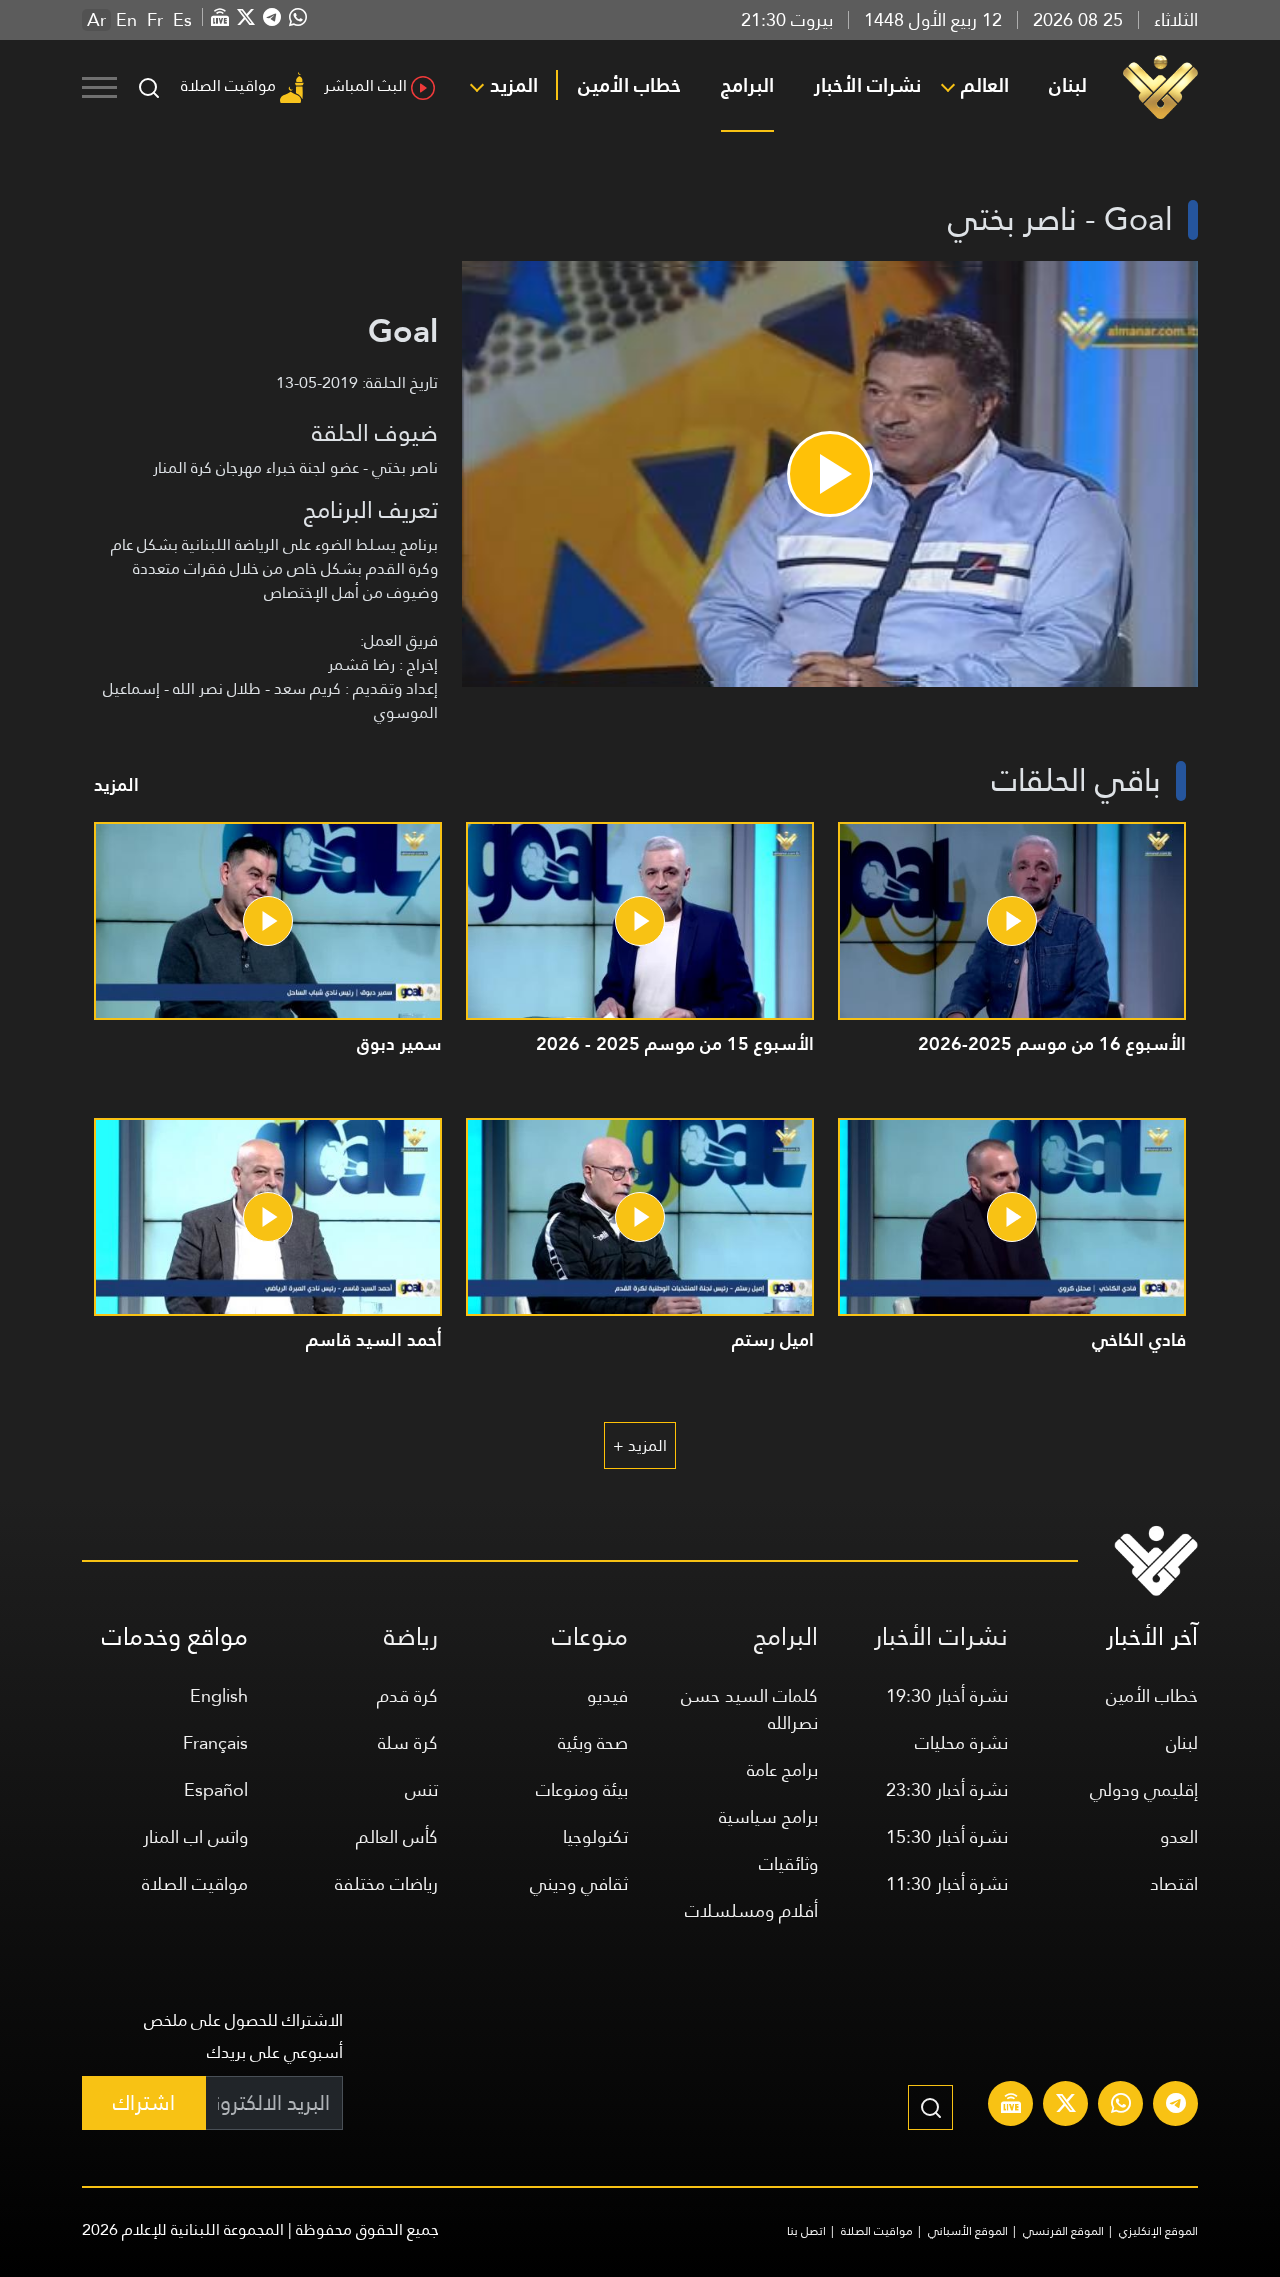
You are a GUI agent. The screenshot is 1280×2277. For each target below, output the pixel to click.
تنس (421, 1789)
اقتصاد (1174, 1883)
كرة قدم (407, 1695)
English (219, 1695)
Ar (96, 20)
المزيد (514, 85)
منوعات (590, 1636)
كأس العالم (397, 1836)
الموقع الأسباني (968, 2231)
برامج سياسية (768, 1816)
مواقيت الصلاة (228, 85)
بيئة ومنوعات (582, 1789)
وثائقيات (788, 1863)
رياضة (411, 1636)
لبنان (1068, 85)
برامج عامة (782, 1769)
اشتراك (144, 2102)
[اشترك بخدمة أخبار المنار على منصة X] (1066, 2106)
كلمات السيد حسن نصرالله (749, 1709)
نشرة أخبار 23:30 (947, 1789)
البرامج (747, 85)
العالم (985, 85)
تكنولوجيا (595, 1836)
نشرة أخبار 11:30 (947, 1883)
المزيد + (640, 1445)
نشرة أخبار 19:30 (947, 1695)
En (126, 20)
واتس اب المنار (195, 1836)
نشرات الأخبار (867, 85)
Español (216, 1789)
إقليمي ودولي (1144, 1789)
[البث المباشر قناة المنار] (1011, 2106)
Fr (155, 20)
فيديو (607, 1695)
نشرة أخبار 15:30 (947, 1836)
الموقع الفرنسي (1063, 2231)
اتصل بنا (806, 2231)
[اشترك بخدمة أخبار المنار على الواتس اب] (1121, 2106)
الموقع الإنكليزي (1158, 2231)
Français (215, 1742)
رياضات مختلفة (386, 1883)
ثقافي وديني (579, 1883)
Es (182, 20)
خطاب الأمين (629, 85)
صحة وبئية (593, 1742)
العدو (1179, 1836)
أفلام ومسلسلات (751, 1910)
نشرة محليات (961, 1742)
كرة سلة (408, 1742)
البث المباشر (365, 85)
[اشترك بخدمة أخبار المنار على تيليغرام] (1176, 2106)
